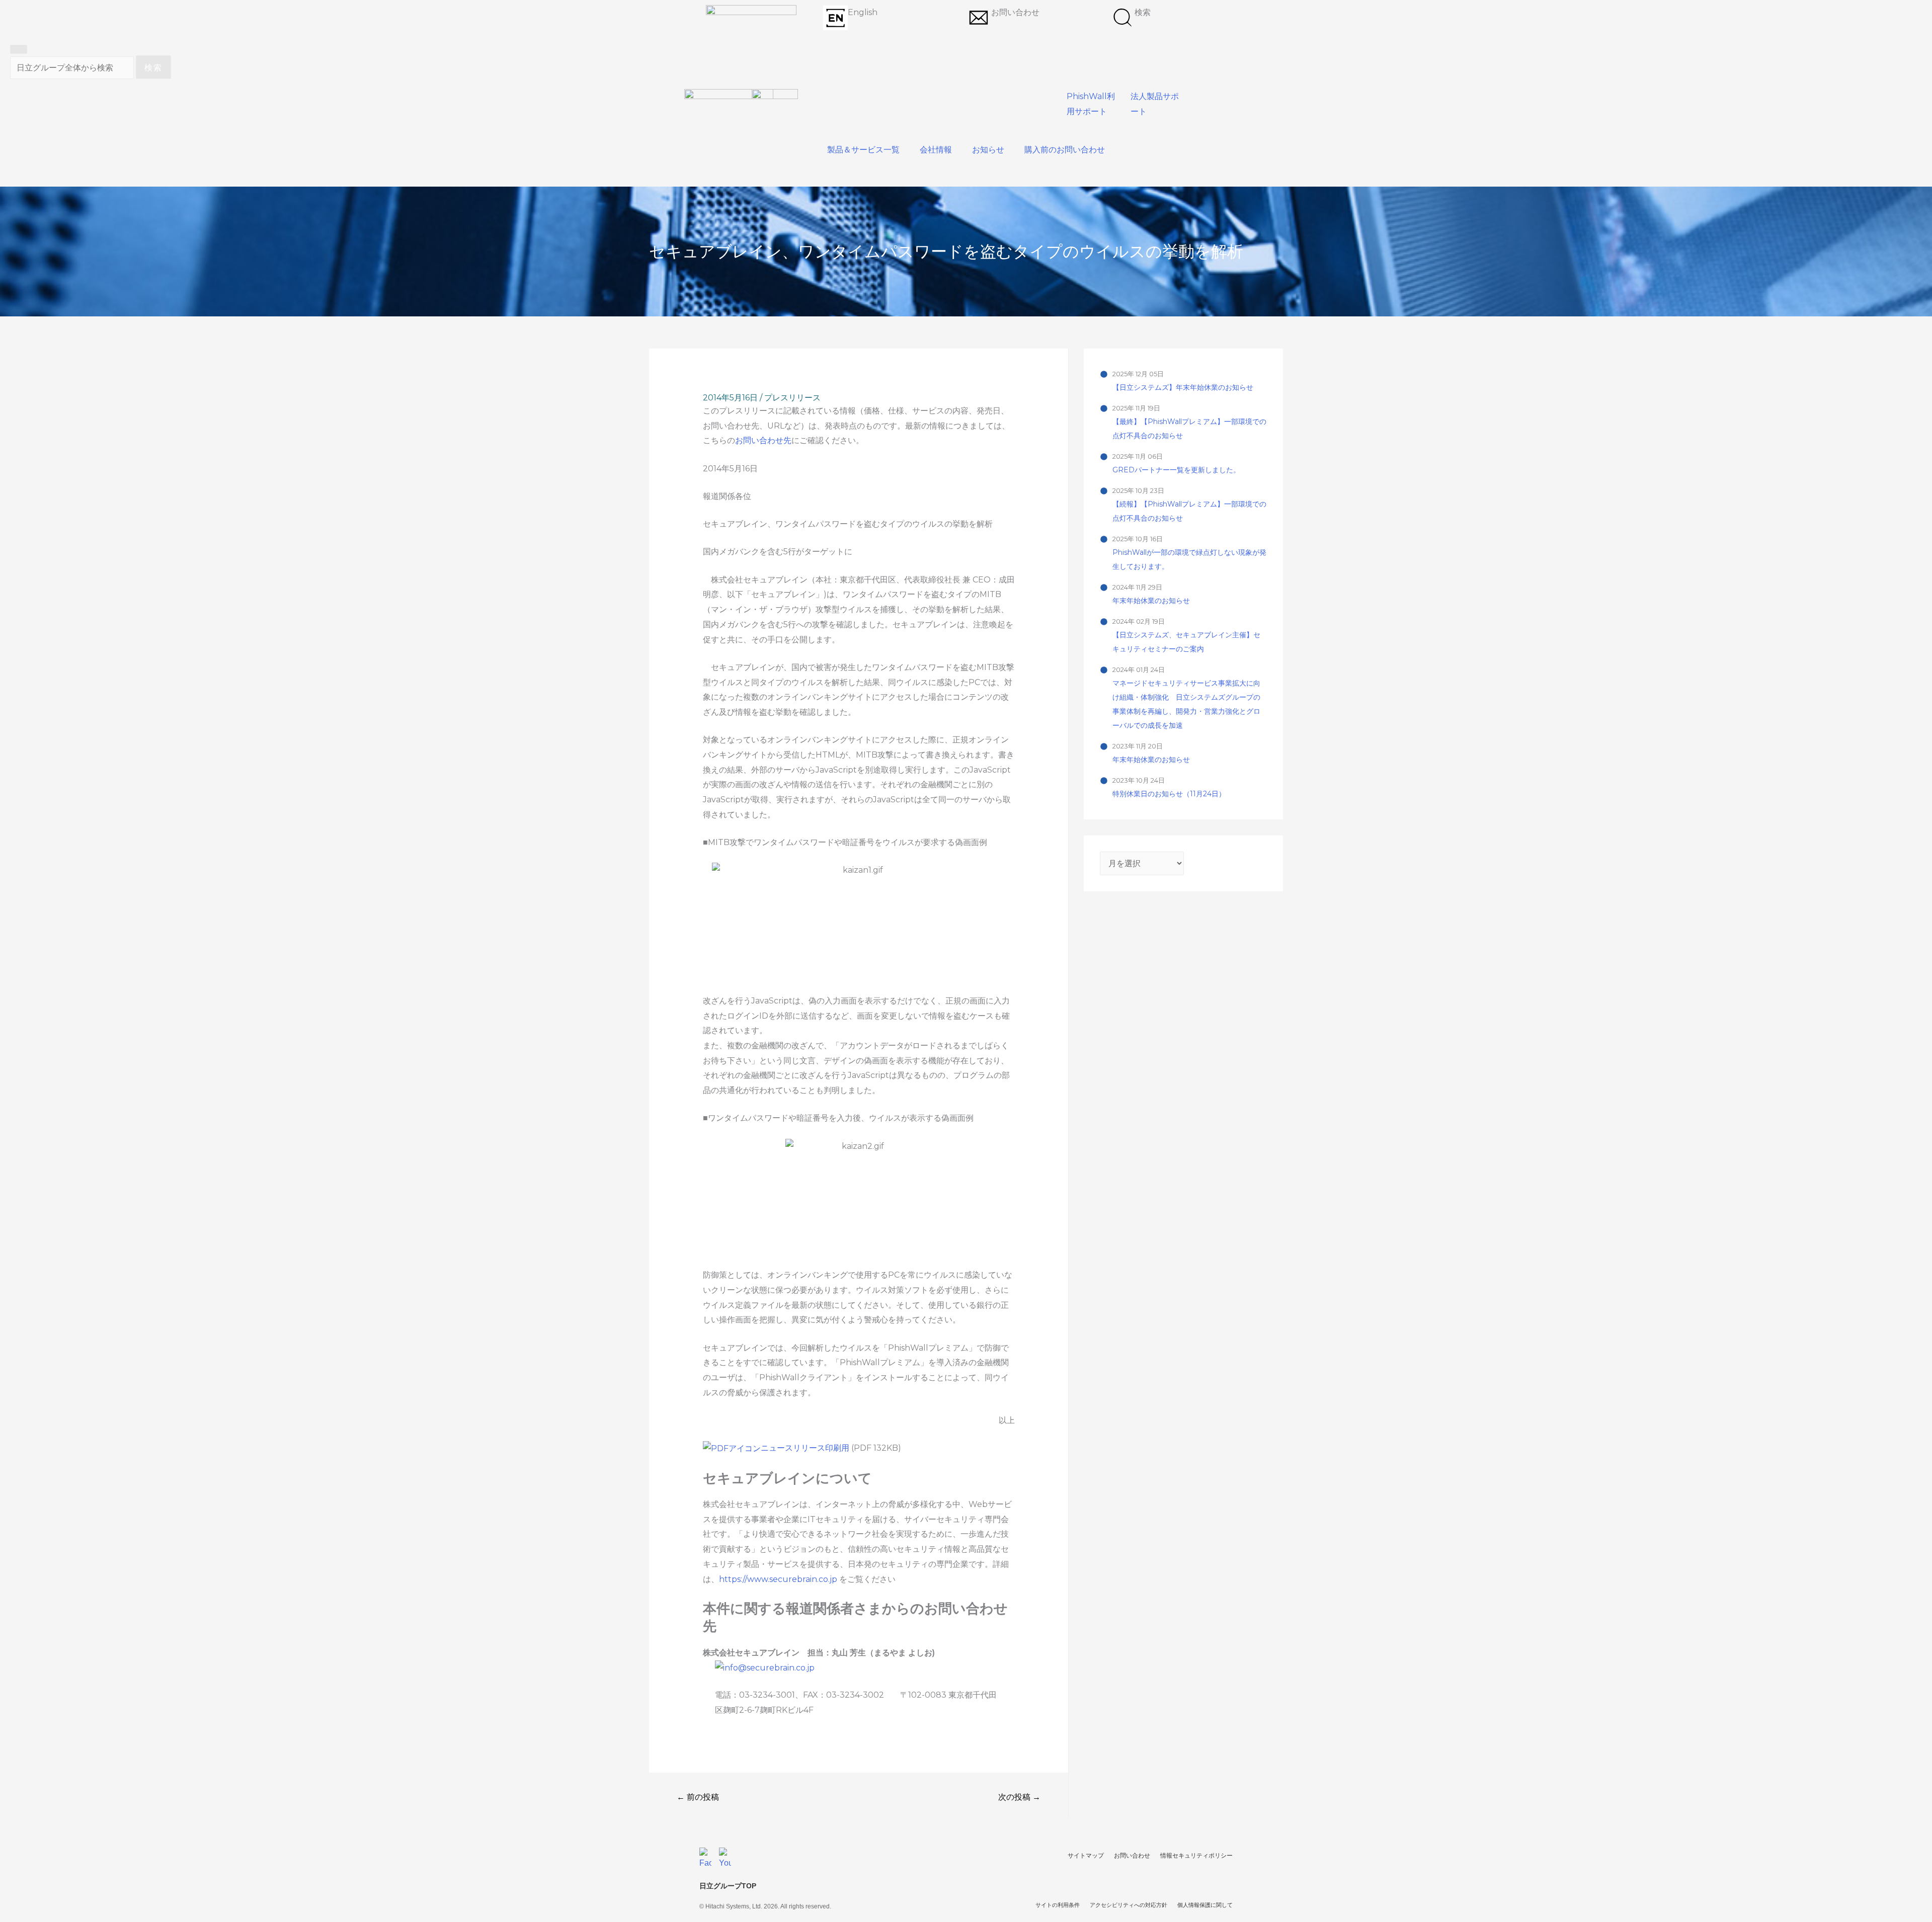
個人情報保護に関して (1205, 1905)
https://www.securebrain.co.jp (778, 1579)
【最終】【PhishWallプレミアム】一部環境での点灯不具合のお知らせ (1189, 429)
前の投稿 (698, 1797)
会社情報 (936, 150)
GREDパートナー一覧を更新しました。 (1176, 470)
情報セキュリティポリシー (1196, 1856)
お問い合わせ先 (763, 440)
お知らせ (988, 150)
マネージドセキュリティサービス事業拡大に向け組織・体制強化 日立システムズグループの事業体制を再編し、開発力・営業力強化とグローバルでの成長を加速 (1186, 704)
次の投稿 (1019, 1797)
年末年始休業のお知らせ (1151, 601)
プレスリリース (792, 398)
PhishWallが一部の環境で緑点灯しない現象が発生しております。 (1189, 559)
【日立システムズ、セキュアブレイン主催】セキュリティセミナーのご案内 (1186, 642)
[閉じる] (19, 49)
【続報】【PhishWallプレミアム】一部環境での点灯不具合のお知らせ (1189, 511)
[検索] (1122, 18)
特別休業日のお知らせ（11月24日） (1169, 794)
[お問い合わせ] (979, 18)
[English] (835, 18)
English (863, 12)
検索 (1143, 12)
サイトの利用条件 (1058, 1905)
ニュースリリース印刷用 (806, 1448)
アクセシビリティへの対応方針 (1129, 1905)
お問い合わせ (1015, 12)
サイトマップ (1086, 1856)
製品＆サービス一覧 (863, 150)
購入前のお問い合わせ (1065, 150)
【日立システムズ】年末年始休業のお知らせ (1183, 387)
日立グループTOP (728, 1886)
